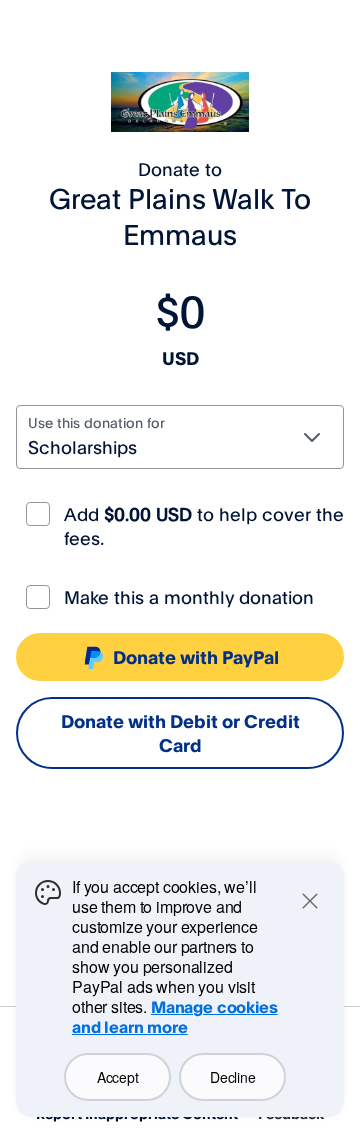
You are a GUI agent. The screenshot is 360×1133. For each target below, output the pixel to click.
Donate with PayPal (196, 657)
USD (180, 358)
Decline (232, 1077)
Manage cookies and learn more (175, 1017)
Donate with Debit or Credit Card (180, 733)
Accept (117, 1077)
